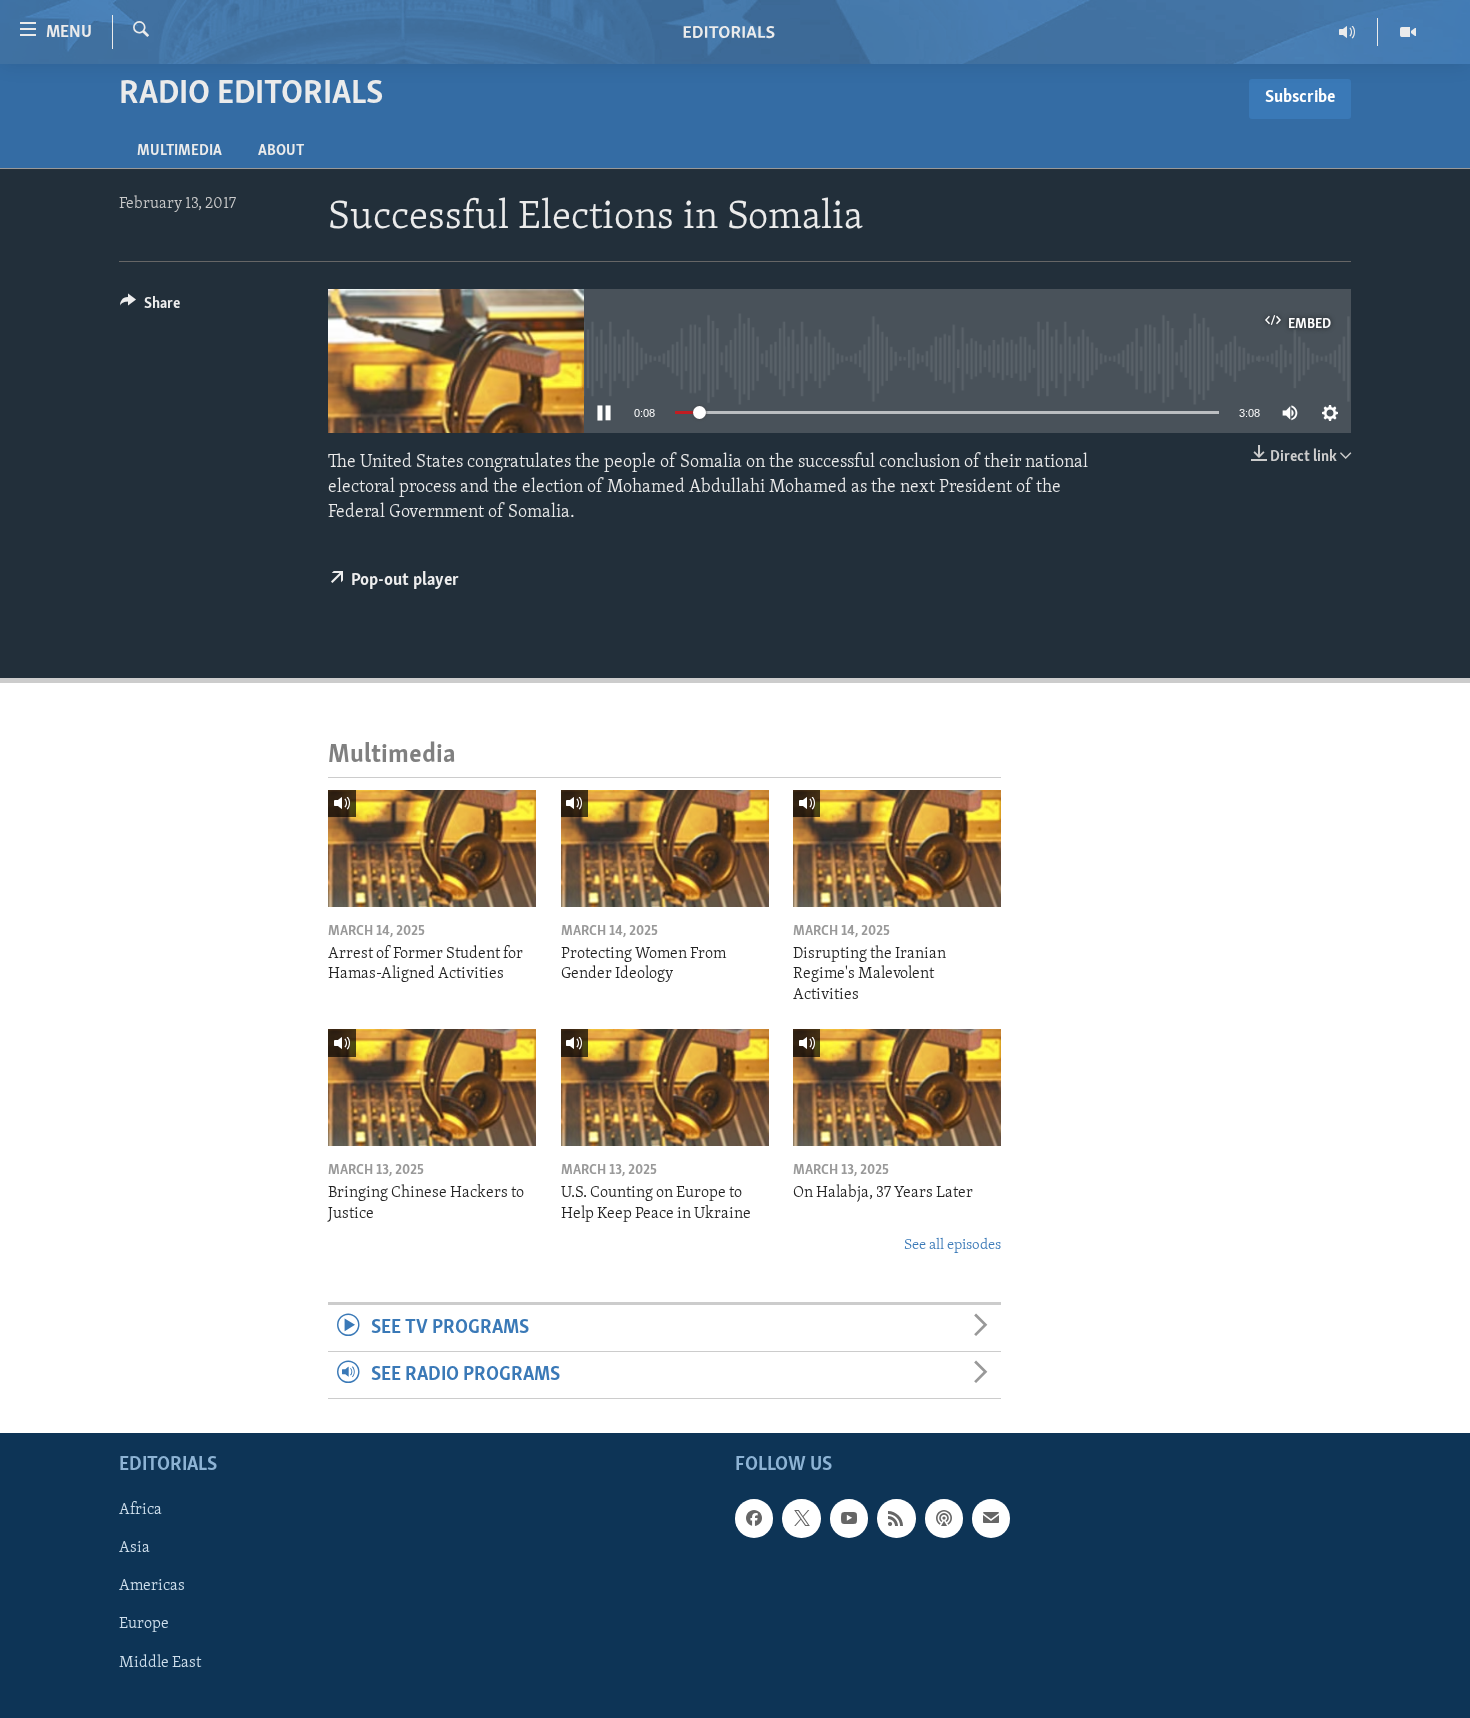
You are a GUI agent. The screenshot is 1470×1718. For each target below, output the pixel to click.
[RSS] (896, 1519)
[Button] (150, 308)
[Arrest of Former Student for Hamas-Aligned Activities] (432, 848)
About (281, 151)
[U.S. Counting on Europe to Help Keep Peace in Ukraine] (665, 1087)
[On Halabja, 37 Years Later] (897, 1087)
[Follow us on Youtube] (849, 1519)
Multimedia (179, 151)
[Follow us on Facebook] (754, 1519)
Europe (144, 1625)
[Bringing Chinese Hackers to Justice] (432, 1087)
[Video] (1408, 32)
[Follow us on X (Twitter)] (801, 1519)
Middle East (160, 1663)
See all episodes (952, 1245)
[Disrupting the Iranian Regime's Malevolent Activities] (897, 848)
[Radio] (1347, 32)
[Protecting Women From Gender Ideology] (665, 848)
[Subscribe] (991, 1519)
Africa (140, 1511)
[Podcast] (944, 1519)
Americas (152, 1587)
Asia (134, 1549)
